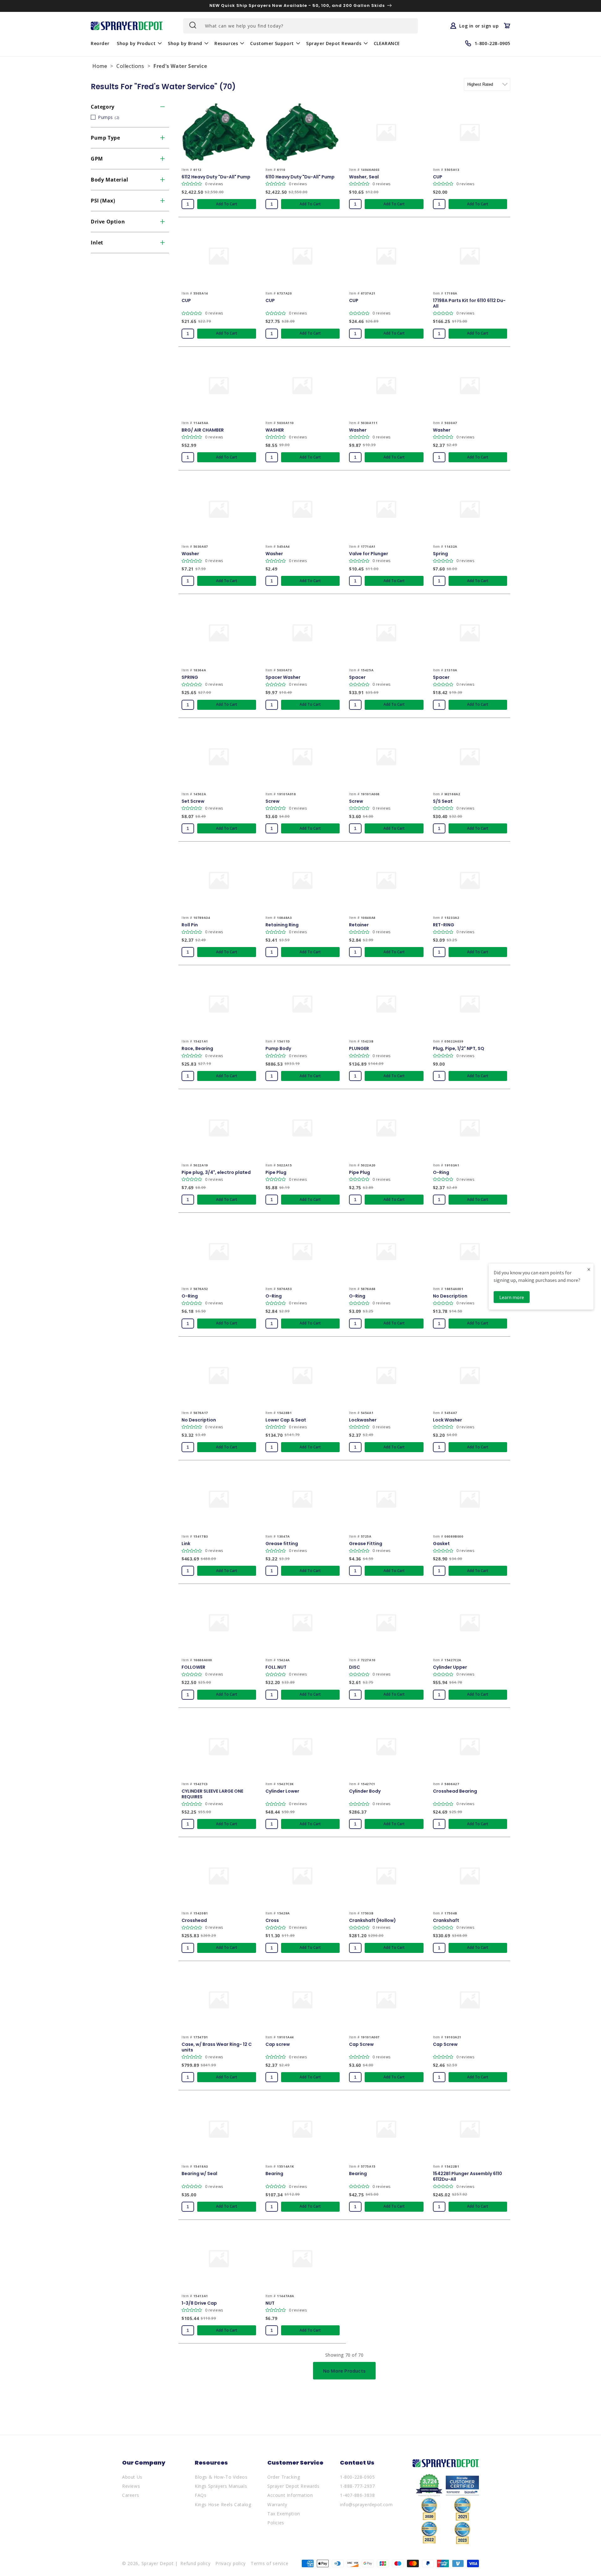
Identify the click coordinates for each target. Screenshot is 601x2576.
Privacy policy (231, 2563)
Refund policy (195, 2563)
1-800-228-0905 (357, 2477)
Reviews (131, 2486)
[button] (139, 43)
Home (100, 66)
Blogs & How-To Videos (221, 2477)
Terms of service (270, 2563)
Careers (131, 2495)
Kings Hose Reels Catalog (223, 2504)
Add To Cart (227, 204)
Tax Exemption (284, 2514)
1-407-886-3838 (357, 2495)
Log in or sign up (479, 26)
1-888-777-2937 (357, 2486)
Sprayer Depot (158, 2563)
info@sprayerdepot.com (366, 2504)
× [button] (589, 1269)
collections (130, 66)
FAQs (200, 2495)
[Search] (192, 25)
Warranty (277, 2504)
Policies (276, 2523)
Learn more (512, 1297)
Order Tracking (284, 2477)
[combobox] (300, 26)
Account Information (290, 2495)
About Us (132, 2477)
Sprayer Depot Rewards (293, 2486)
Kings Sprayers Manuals (221, 2486)
